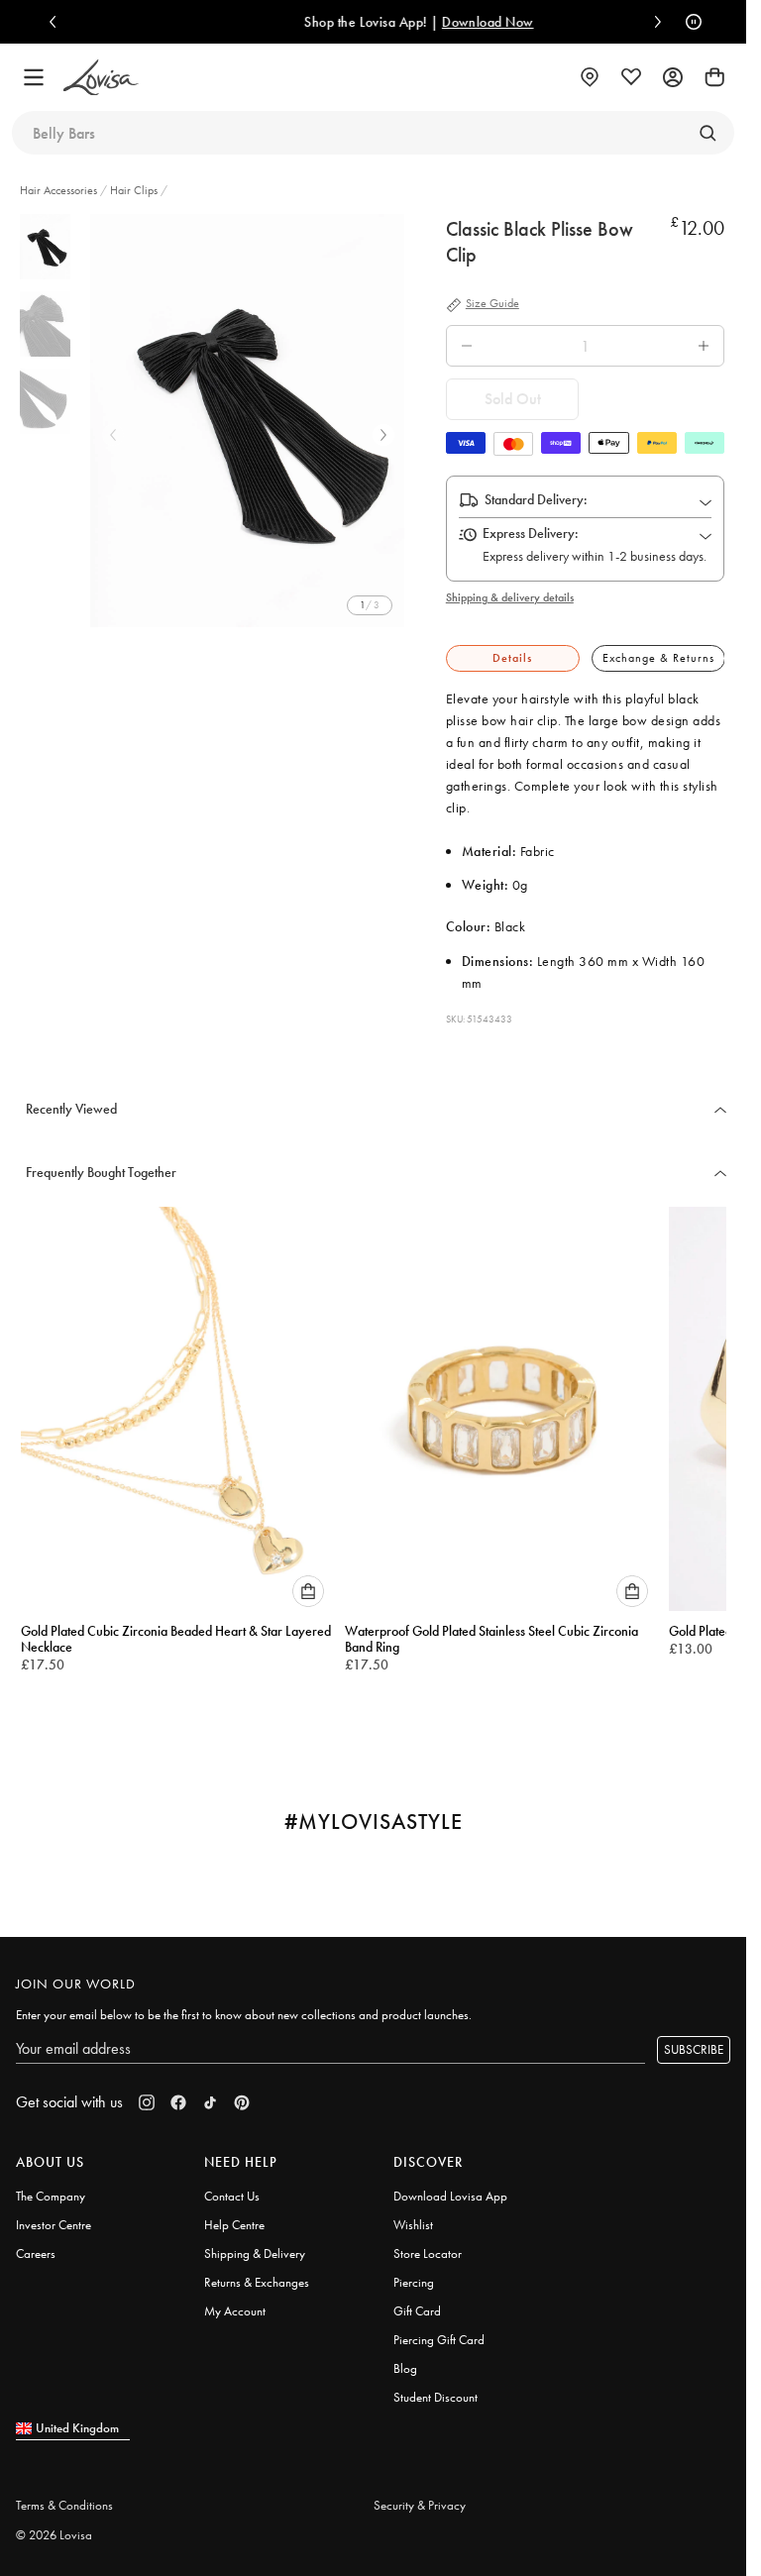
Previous (113, 435)
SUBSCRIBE (694, 2040)
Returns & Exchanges (257, 2273)
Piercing (414, 2273)
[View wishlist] (631, 77)
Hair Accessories (60, 190)
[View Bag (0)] (714, 77)
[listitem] (251, 421)
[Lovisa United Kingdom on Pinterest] (242, 2093)
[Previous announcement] (57, 22)
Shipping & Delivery (255, 2245)
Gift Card (417, 2302)
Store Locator (428, 2245)
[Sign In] (673, 77)
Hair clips (134, 190)
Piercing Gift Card (439, 2331)
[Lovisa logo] (101, 78)
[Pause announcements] (689, 22)
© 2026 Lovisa (54, 2526)
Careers (36, 2245)
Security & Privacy (420, 2496)
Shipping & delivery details (510, 597)
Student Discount (435, 2388)
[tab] (513, 658)
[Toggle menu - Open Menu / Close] (34, 77)
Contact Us (232, 2187)
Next (383, 435)
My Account (235, 2302)
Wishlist (413, 2216)
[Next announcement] (653, 22)
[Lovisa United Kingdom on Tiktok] (210, 2093)
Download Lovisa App (450, 2187)
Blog (405, 2360)
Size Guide (492, 304)
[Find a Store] (590, 77)
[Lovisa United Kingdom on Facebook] (178, 2093)
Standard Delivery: (536, 499)
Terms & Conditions (64, 2496)
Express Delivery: (531, 533)
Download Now (459, 22)
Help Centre (234, 2216)
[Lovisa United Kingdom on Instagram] (147, 2093)
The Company (51, 2187)
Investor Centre (54, 2216)
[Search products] (707, 133)
